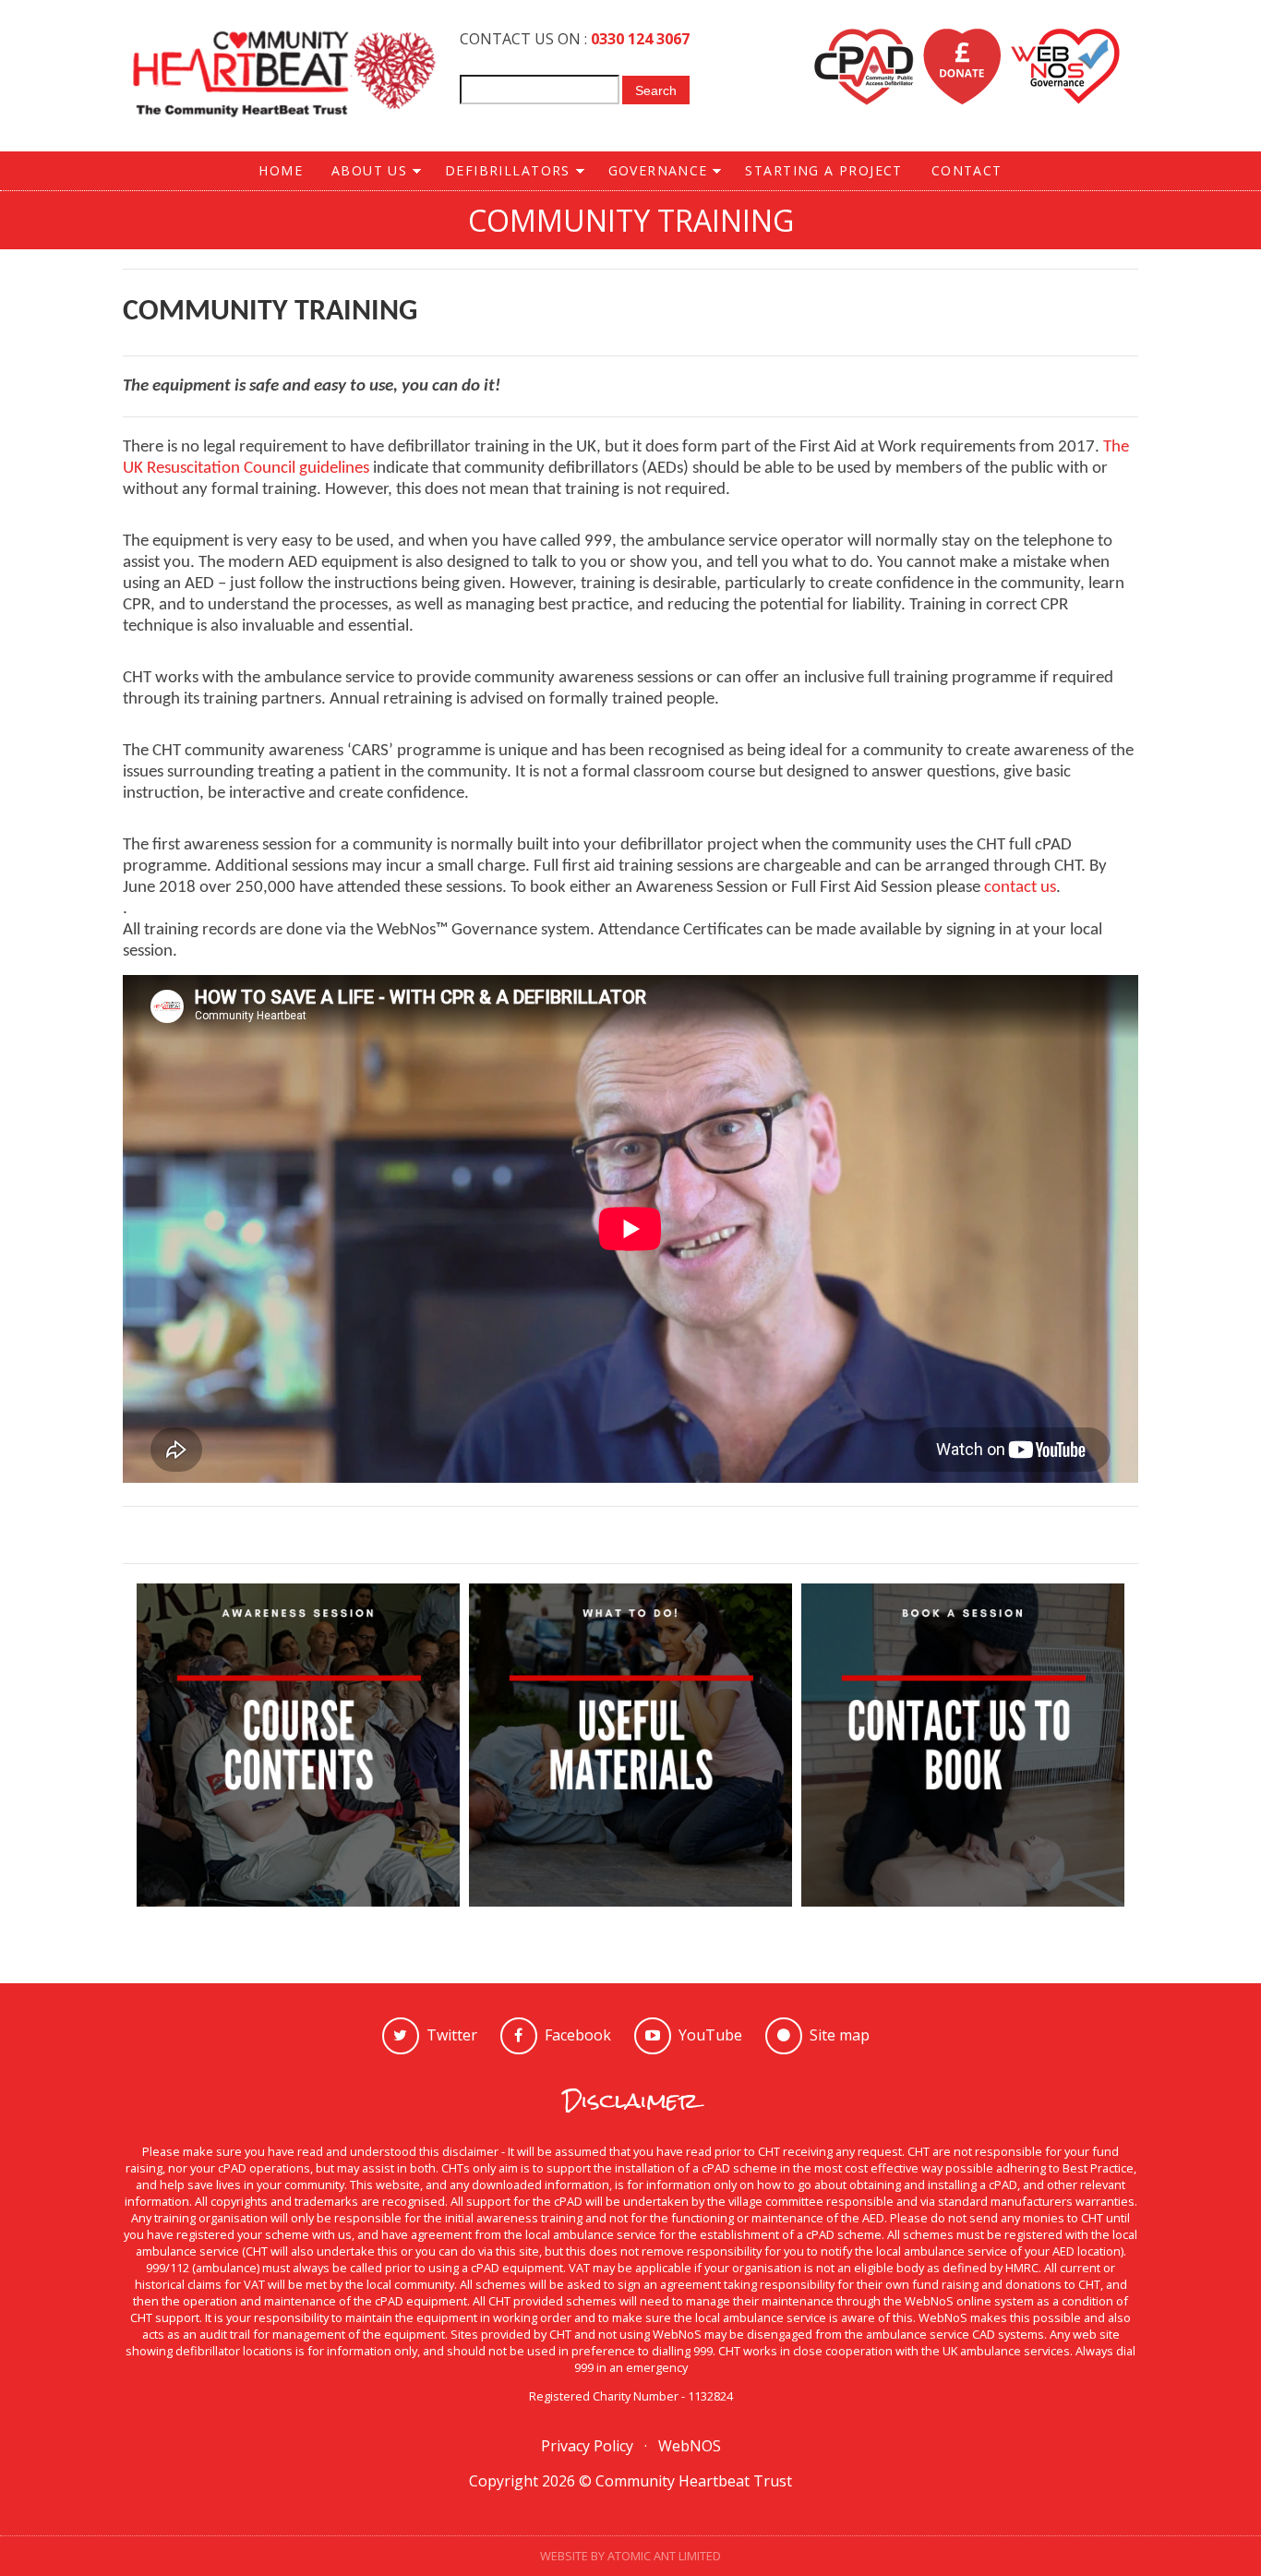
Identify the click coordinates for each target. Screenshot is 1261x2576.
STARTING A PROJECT (823, 170)
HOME (281, 170)
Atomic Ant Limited (664, 2556)
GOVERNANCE (651, 171)
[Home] (284, 75)
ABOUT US (362, 171)
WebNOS (690, 2446)
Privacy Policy (587, 2446)
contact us (1020, 888)
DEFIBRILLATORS (501, 171)
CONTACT (967, 170)
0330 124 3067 (640, 39)
